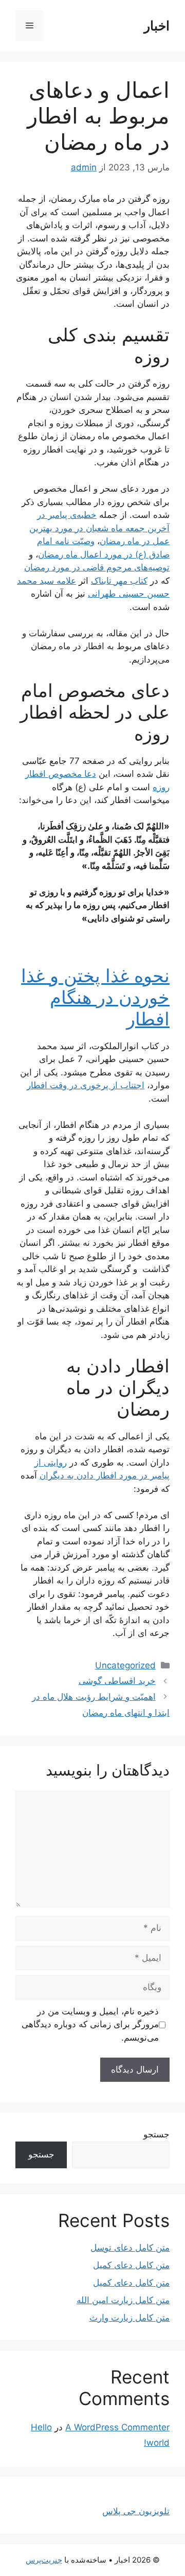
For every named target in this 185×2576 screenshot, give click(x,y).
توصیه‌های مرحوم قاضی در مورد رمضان (97, 567)
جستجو (156, 2134)
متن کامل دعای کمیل (131, 2265)
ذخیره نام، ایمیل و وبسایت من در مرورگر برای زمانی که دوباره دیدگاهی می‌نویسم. (90, 2024)
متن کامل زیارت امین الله (123, 2300)
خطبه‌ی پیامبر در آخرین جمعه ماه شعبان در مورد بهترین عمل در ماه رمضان (99, 528)
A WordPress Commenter (117, 2427)
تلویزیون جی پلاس (136, 2511)
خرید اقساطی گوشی (117, 1681)
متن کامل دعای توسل (130, 2248)
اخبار (157, 26)
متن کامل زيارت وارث (129, 2318)
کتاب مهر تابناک (119, 581)
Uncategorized (125, 1665)
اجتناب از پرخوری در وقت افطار (86, 1085)
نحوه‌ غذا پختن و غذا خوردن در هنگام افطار (95, 997)
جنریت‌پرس (44, 2560)
